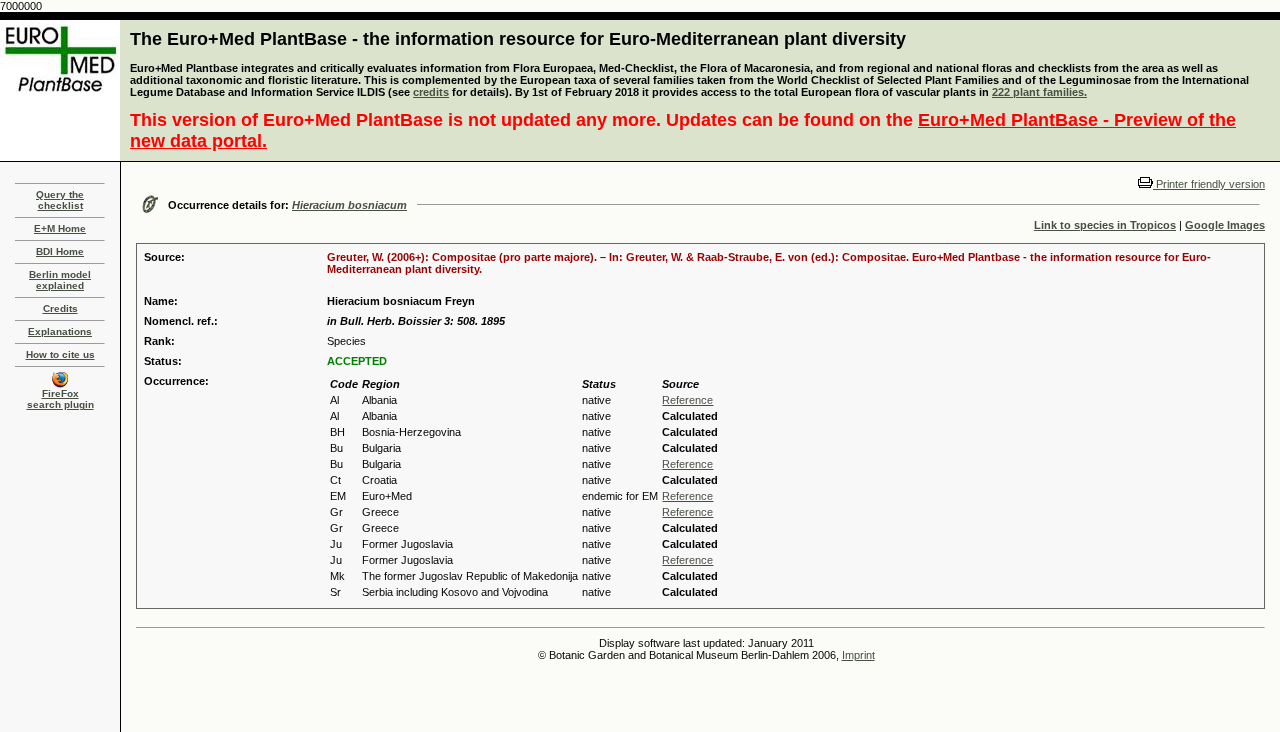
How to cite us (60, 354)
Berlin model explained (60, 280)
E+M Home (60, 228)
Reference (687, 400)
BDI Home (60, 251)
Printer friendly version (1209, 184)
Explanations (60, 331)
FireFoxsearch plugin (60, 399)
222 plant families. (1039, 92)
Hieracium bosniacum (349, 205)
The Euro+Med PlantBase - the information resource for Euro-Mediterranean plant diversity (518, 39)
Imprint (858, 655)
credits (431, 92)
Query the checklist (60, 200)
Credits (60, 308)
